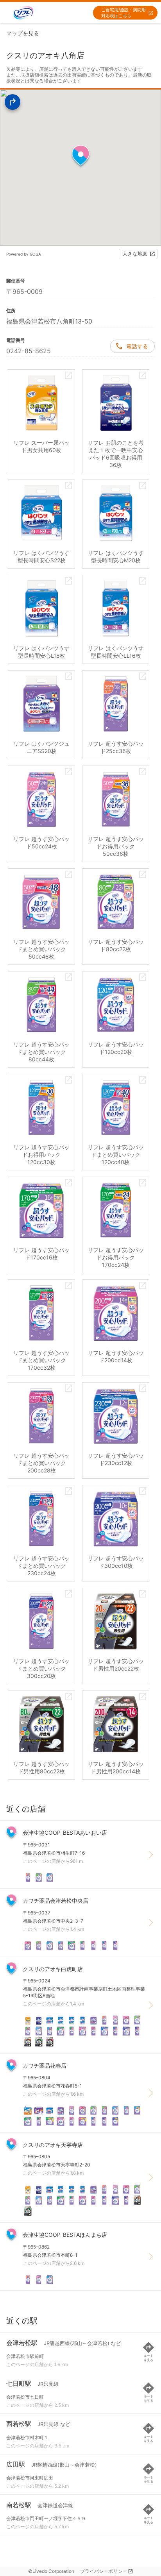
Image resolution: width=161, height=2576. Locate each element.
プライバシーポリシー (104, 2571)
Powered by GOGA (24, 254)
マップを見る (23, 33)
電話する (137, 346)
